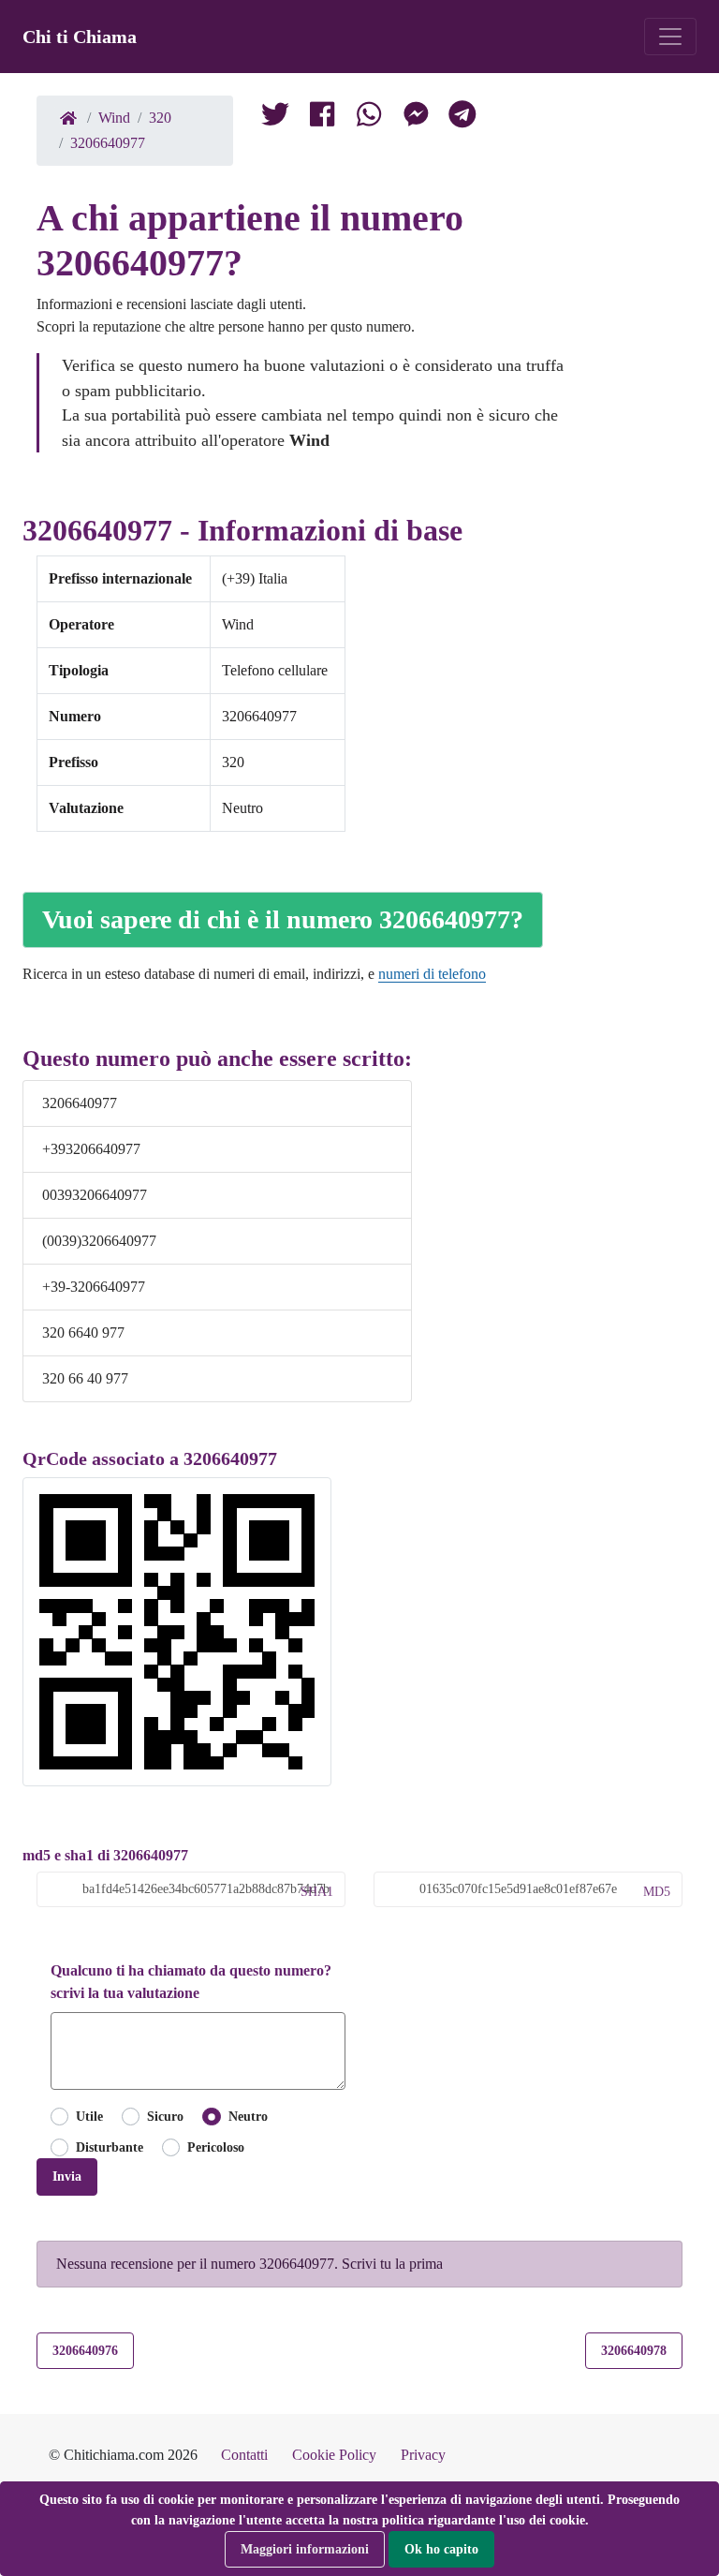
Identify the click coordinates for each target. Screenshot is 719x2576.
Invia (67, 2176)
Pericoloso (216, 2147)
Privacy (423, 2455)
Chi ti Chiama (80, 37)
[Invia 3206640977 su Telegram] (462, 118)
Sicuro (165, 2116)
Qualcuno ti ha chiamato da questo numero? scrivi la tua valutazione (191, 1982)
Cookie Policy (334, 2455)
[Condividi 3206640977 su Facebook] (322, 118)
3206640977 (108, 143)
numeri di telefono (432, 974)
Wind (114, 118)
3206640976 (85, 2350)
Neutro (248, 2116)
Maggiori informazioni (305, 2549)
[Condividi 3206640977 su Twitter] (275, 118)
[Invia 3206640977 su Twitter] (369, 118)
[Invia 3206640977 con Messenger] (416, 118)
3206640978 (634, 2350)
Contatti (244, 2455)
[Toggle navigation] (670, 37)
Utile (89, 2116)
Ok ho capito (441, 2549)
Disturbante (110, 2147)
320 (160, 118)
